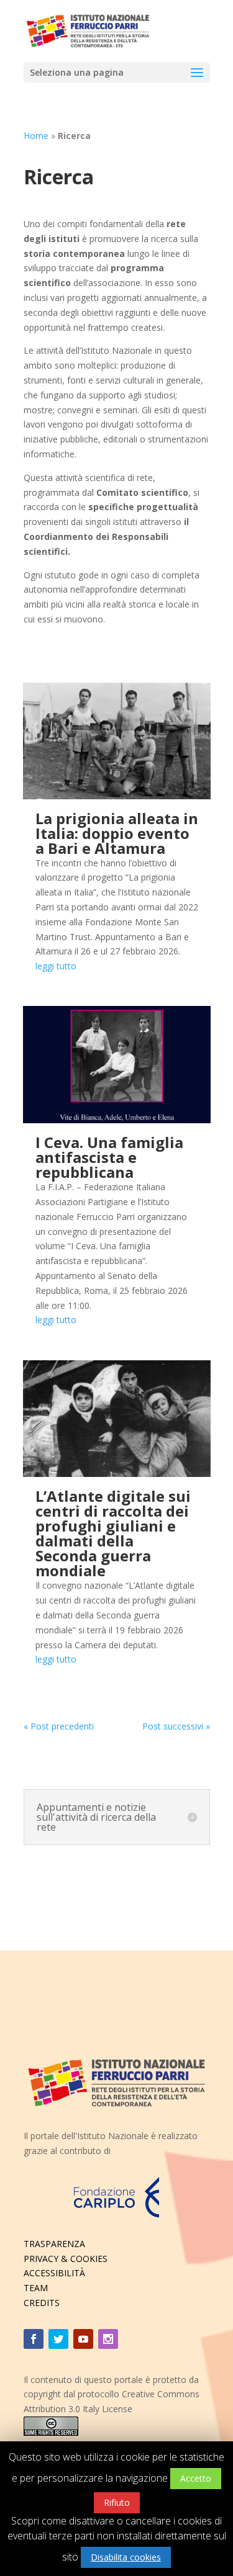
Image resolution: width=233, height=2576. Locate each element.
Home (36, 136)
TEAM (36, 2288)
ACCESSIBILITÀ (54, 2273)
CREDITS (42, 2303)
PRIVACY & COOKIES (66, 2259)
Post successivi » (176, 1726)
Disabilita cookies (126, 2557)
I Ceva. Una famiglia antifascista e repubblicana (109, 1157)
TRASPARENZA (54, 2244)
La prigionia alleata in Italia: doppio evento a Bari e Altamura (117, 833)
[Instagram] (108, 2339)
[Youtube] (83, 2339)
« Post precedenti (59, 1726)
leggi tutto (56, 966)
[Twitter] (58, 2339)
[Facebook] (34, 2339)
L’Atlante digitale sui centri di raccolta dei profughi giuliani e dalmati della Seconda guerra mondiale (113, 1533)
